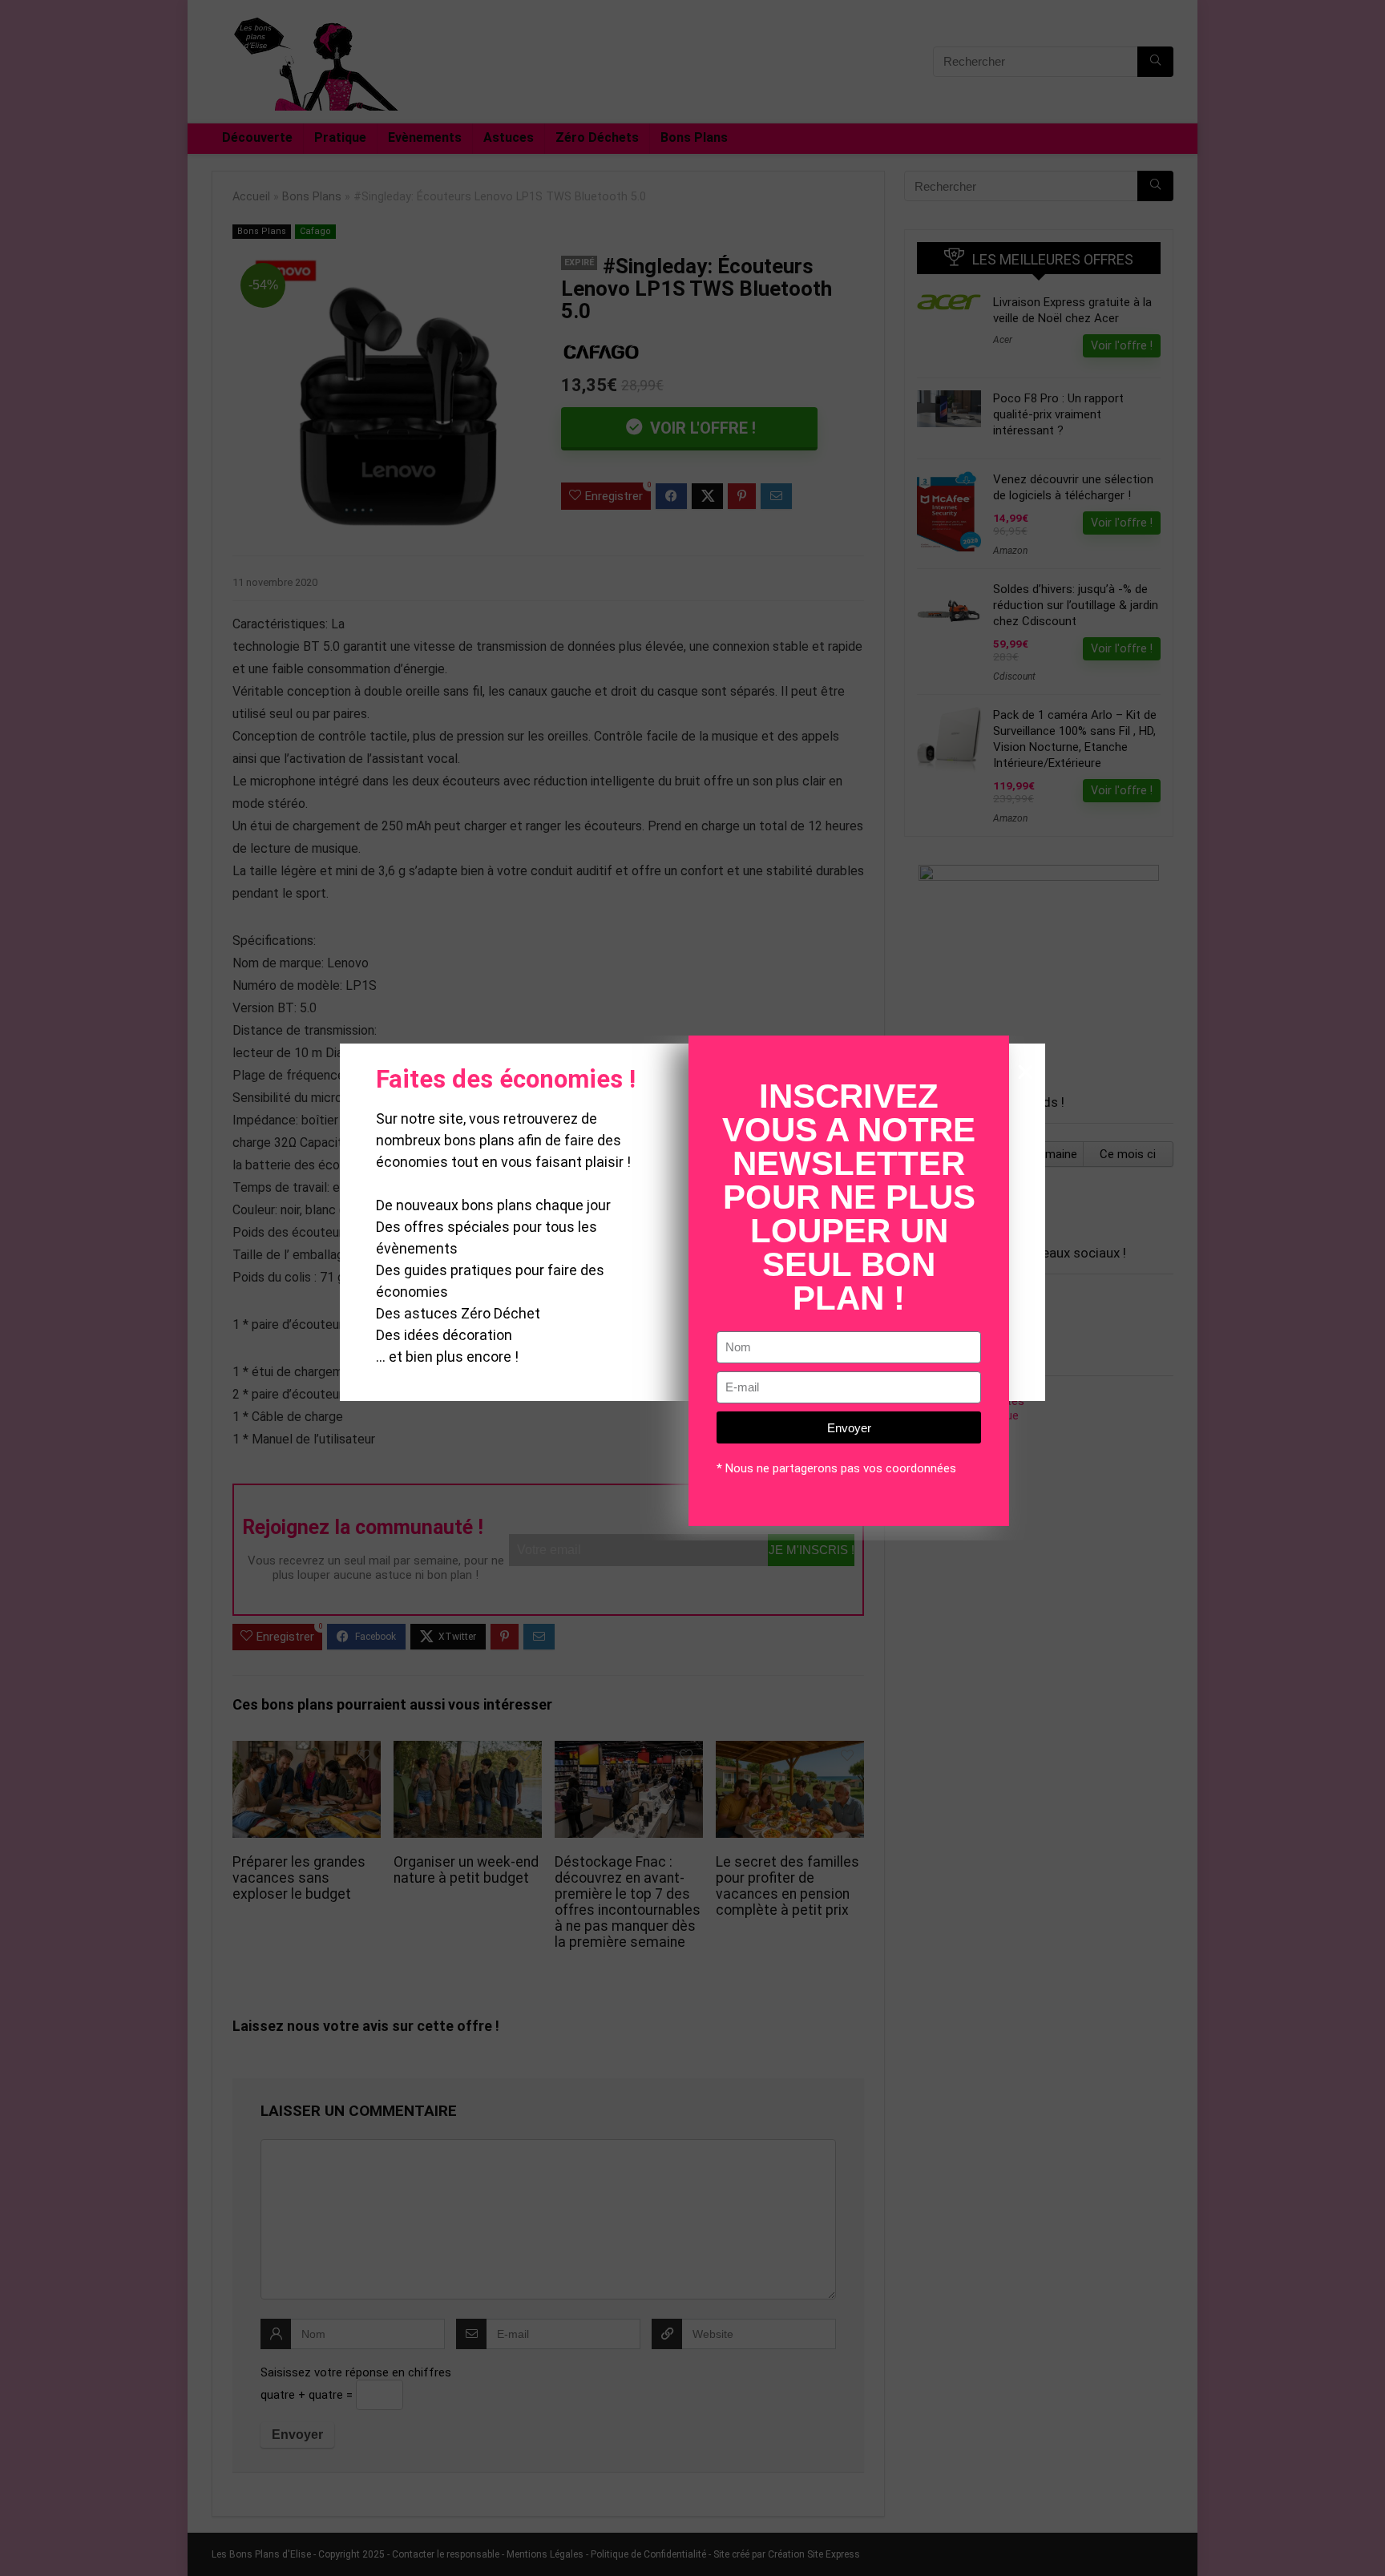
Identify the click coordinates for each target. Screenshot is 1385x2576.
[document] (692, 1288)
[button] (1026, 1072)
